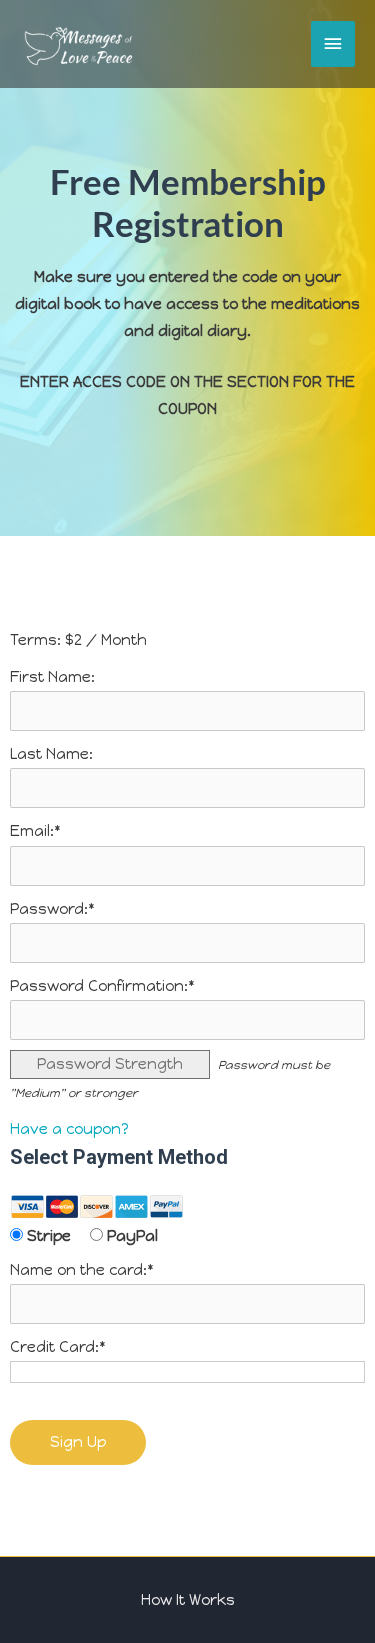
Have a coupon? (69, 1129)
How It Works (188, 1600)
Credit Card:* (58, 1347)
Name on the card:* (82, 1270)
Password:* (52, 909)
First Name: (52, 677)
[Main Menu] (333, 44)
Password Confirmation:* (102, 986)
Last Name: (51, 754)
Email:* (35, 831)
